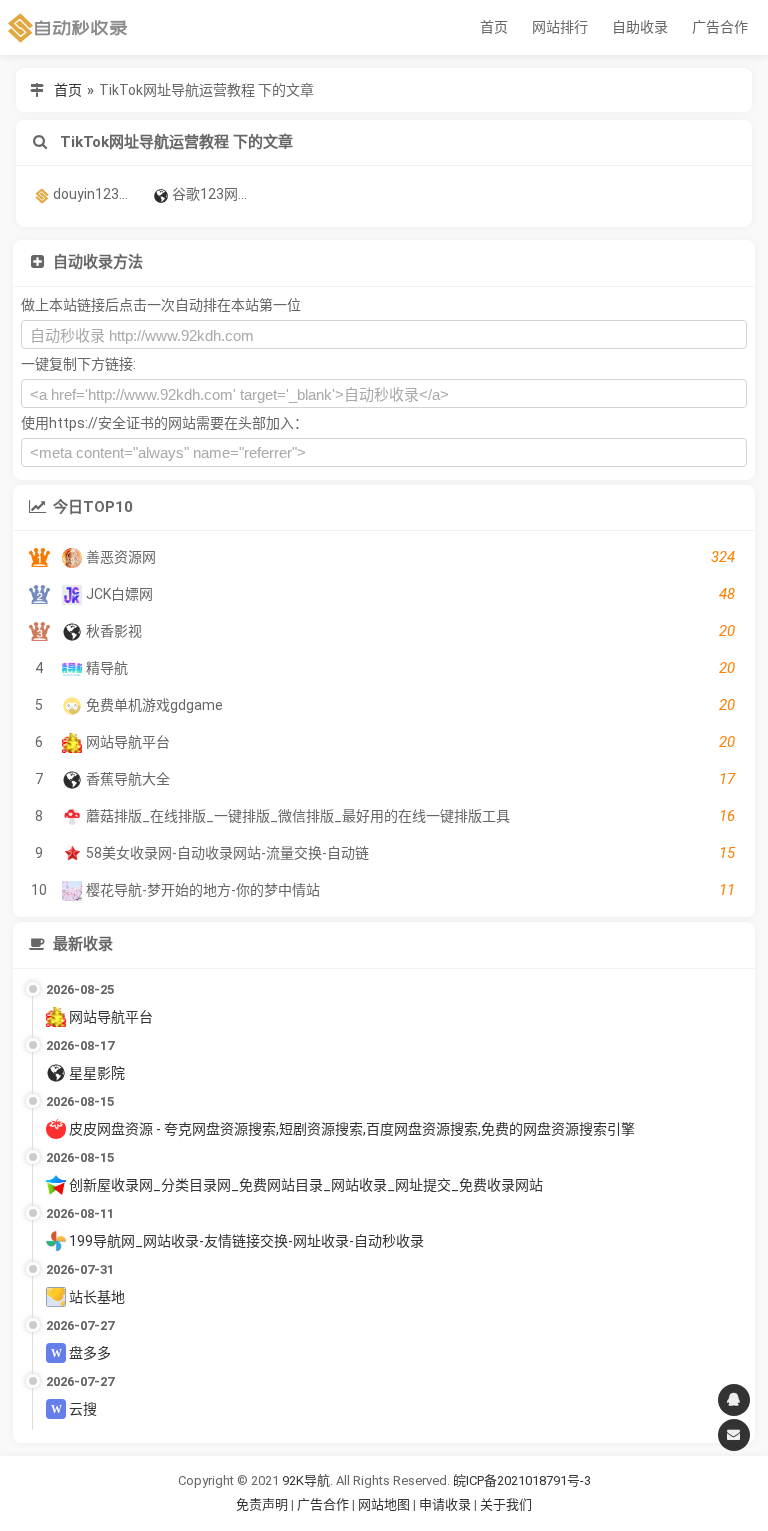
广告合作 (720, 27)
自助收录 (640, 27)
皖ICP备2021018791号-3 (522, 1480)
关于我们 (506, 1504)
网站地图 (385, 1504)
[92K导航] (68, 27)
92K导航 (306, 1480)
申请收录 (445, 1504)
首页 (494, 27)
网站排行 (560, 27)
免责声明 (262, 1504)
